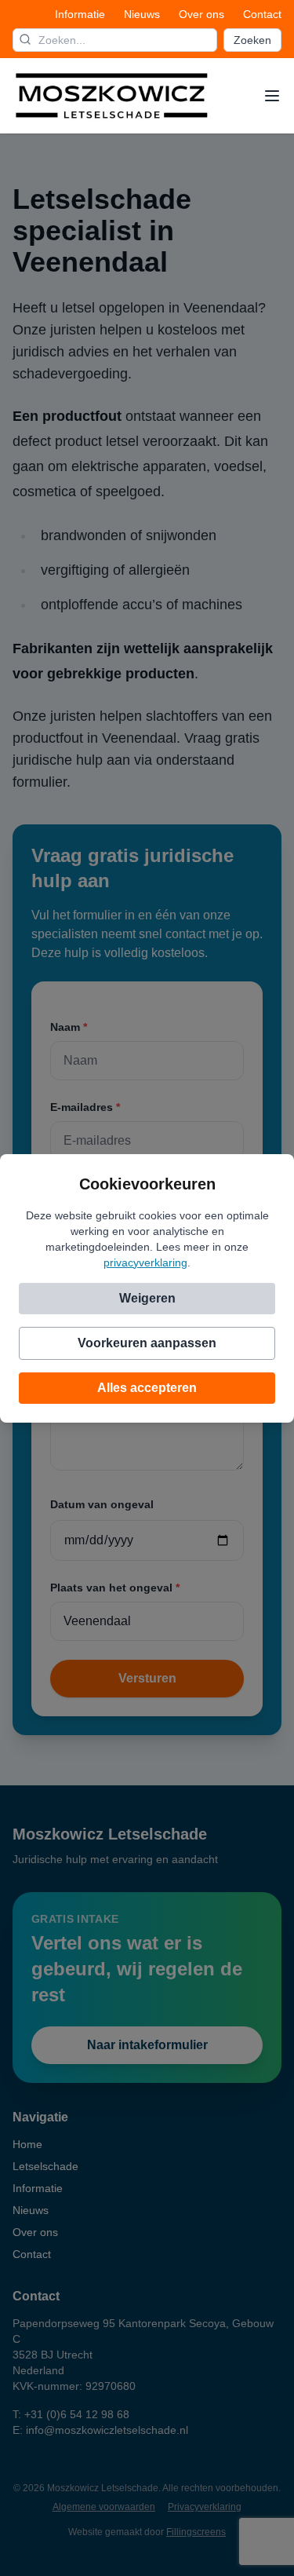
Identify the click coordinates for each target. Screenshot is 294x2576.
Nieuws (142, 14)
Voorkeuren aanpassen (147, 1343)
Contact (262, 14)
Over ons (201, 14)
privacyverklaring (145, 1262)
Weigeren (147, 1298)
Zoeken (252, 40)
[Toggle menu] (272, 96)
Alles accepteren (147, 1388)
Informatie (80, 14)
